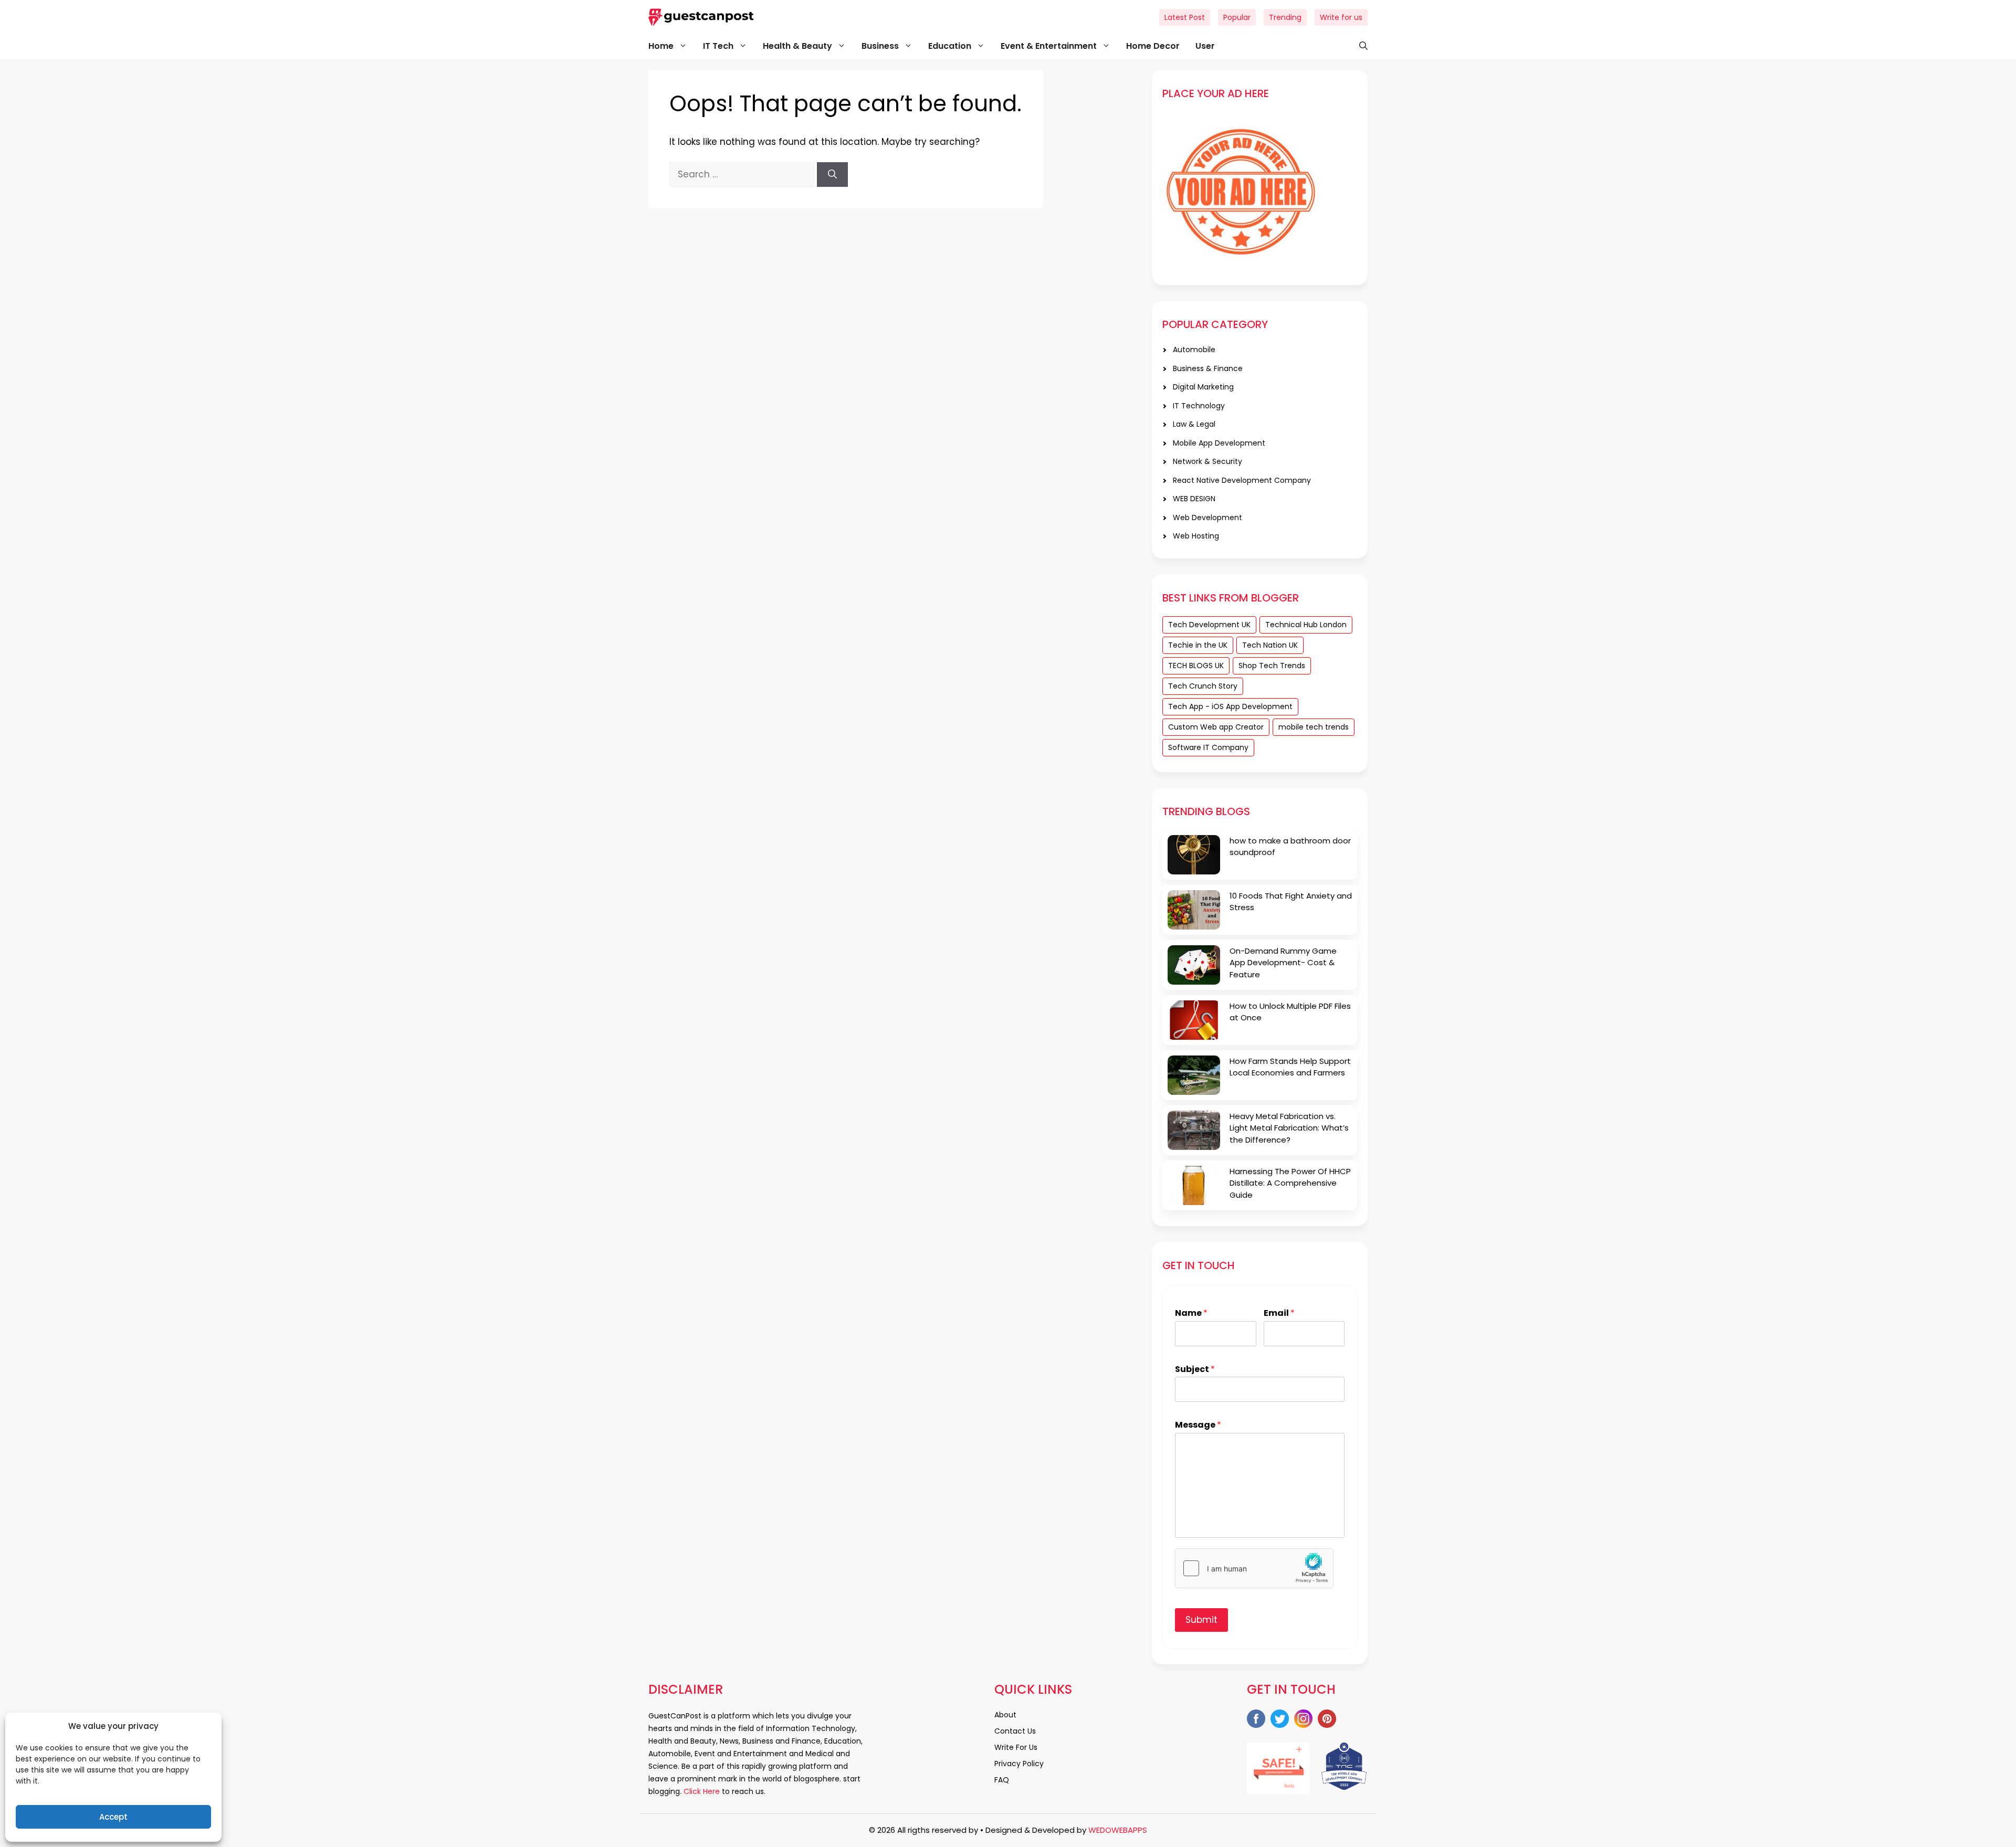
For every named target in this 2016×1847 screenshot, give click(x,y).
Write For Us (1016, 1747)
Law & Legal (1194, 424)
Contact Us (1015, 1731)
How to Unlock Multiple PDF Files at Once (1290, 1012)
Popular (1237, 17)
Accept (113, 1817)
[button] (1358, 46)
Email (1279, 1313)
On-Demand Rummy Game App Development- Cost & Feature (1283, 963)
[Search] (832, 175)
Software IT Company (1208, 747)
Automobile (1194, 350)
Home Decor (1153, 46)
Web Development (1207, 518)
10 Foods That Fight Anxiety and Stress (1291, 902)
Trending (1285, 17)
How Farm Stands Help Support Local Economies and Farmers (1290, 1067)
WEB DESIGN (1194, 499)
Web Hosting (1196, 536)
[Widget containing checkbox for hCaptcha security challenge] (1254, 1568)
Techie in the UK (1198, 645)
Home (661, 46)
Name (1191, 1313)
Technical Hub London (1306, 625)
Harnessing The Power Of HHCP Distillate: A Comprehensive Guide (1290, 1183)
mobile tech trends (1314, 727)
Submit (1201, 1620)
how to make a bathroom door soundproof (1290, 847)
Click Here (701, 1791)
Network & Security (1207, 461)
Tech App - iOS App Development (1230, 706)
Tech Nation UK (1270, 645)
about (1005, 1715)
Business (880, 46)
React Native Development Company (1242, 480)
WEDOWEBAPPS (1118, 1830)
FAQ (1002, 1780)
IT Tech (718, 46)
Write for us (1341, 17)
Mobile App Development (1219, 443)
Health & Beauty (797, 46)
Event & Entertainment (1049, 46)
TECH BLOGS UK (1196, 666)
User (1205, 46)
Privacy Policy (1019, 1764)
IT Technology (1199, 406)
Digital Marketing (1203, 387)
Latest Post (1185, 17)
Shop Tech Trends (1272, 666)
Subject (1195, 1370)
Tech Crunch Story (1203, 686)
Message (1198, 1425)
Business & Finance (1208, 368)
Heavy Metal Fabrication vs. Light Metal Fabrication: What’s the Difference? (1289, 1128)
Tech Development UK (1209, 625)
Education (950, 46)
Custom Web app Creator (1216, 727)
